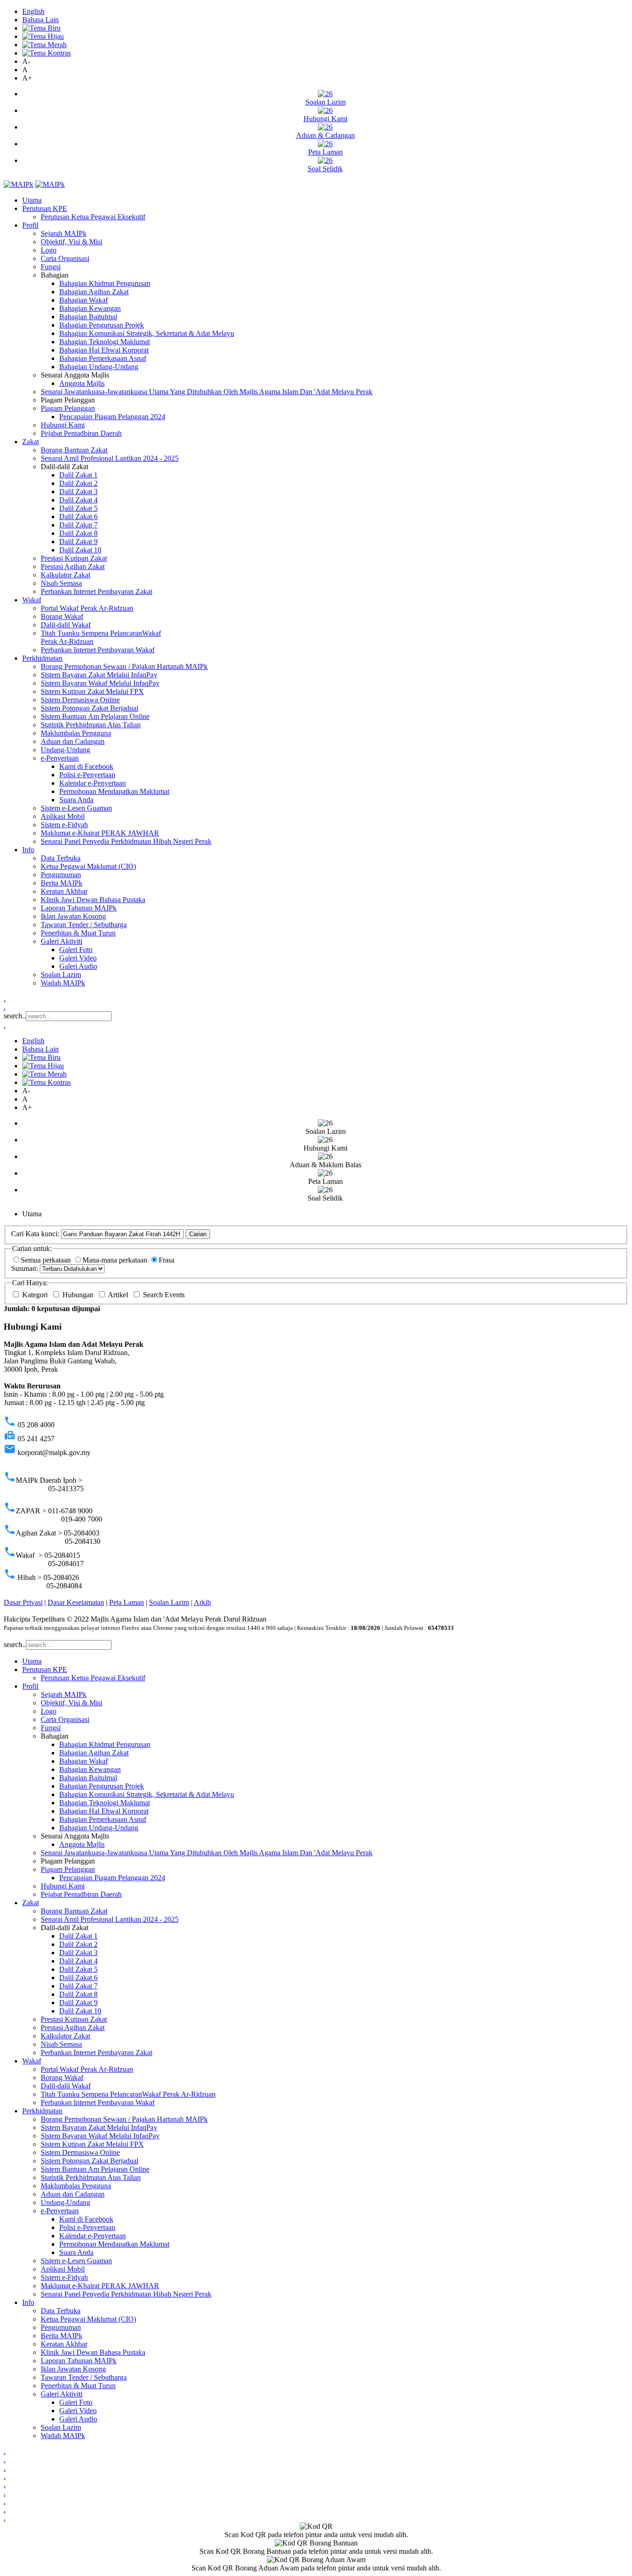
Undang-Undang (65, 750)
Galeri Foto (76, 950)
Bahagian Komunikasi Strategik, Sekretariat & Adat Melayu (147, 333)
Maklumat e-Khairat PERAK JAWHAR (100, 833)
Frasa (167, 1260)
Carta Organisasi (65, 258)
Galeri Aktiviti (62, 941)
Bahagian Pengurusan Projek (102, 325)
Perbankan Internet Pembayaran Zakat (96, 591)
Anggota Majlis (82, 383)
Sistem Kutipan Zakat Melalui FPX (92, 691)
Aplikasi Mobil (63, 816)
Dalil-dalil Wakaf (66, 625)
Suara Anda (76, 800)
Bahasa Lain (40, 20)
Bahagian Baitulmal (88, 317)
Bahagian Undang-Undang (99, 367)
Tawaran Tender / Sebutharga (84, 925)
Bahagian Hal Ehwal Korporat (104, 350)
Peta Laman (127, 1602)
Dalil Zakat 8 (78, 533)
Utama (32, 200)
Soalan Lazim (61, 975)
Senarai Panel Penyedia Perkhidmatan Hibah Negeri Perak (126, 841)
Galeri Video (78, 958)
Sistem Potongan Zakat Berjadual (90, 708)
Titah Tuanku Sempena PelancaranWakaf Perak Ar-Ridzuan (128, 2094)
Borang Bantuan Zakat (74, 450)
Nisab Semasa (61, 583)
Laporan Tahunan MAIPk (79, 908)
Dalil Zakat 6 (78, 517)
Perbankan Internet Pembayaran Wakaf (98, 650)
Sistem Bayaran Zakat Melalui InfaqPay (99, 675)
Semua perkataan (47, 1260)
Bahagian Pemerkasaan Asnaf (103, 358)
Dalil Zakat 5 (78, 508)
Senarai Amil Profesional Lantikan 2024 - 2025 (110, 458)
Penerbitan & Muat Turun (78, 933)
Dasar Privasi (23, 1602)
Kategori (36, 1295)
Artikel (119, 1295)
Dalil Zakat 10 (80, 550)
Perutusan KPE (45, 208)
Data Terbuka (61, 858)
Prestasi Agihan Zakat (73, 567)
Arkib (202, 1602)
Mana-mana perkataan (116, 1260)
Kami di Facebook (86, 766)
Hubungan (79, 1295)
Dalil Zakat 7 (78, 525)
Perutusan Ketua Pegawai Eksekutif (93, 217)
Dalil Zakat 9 (78, 542)
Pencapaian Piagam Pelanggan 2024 (112, 417)
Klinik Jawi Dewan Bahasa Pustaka (93, 900)
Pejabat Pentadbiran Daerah (81, 433)
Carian (198, 1234)
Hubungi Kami (63, 425)
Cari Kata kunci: (35, 1234)
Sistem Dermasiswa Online (80, 700)
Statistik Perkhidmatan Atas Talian (91, 725)
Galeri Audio (78, 966)
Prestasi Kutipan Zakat (74, 558)
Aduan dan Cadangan (73, 741)
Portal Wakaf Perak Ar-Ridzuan (87, 608)
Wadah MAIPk (63, 983)
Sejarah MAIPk (64, 233)
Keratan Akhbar (64, 891)
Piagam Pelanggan (68, 408)
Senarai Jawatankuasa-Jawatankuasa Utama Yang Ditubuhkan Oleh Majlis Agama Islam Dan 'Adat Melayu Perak (207, 392)
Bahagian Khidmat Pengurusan (105, 283)
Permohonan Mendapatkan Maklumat (114, 791)
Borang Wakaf (62, 616)
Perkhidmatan (42, 658)
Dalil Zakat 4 (78, 500)
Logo (49, 250)
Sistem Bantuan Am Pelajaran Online (95, 716)
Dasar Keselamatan (76, 1602)
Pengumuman (61, 875)
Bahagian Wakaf (84, 300)
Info (28, 850)
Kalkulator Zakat (65, 575)
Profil (30, 225)
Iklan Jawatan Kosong (73, 916)
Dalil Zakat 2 (78, 483)
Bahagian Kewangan (90, 308)
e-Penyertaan (60, 758)
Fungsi (51, 267)
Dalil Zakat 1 (78, 475)
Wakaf (32, 600)
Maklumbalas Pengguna (76, 733)
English (33, 11)
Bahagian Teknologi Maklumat (105, 342)
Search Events (164, 1295)
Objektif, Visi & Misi (71, 242)
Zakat (31, 442)
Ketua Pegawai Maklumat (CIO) (88, 866)
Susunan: (25, 1268)
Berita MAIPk (62, 883)
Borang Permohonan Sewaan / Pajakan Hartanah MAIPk (124, 666)
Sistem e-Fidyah (64, 825)
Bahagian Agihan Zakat (94, 292)
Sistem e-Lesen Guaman (76, 808)
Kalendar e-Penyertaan (93, 783)
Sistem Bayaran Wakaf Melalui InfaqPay (100, 683)
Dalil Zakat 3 (78, 492)
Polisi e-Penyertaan (87, 775)
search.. (15, 1016)
